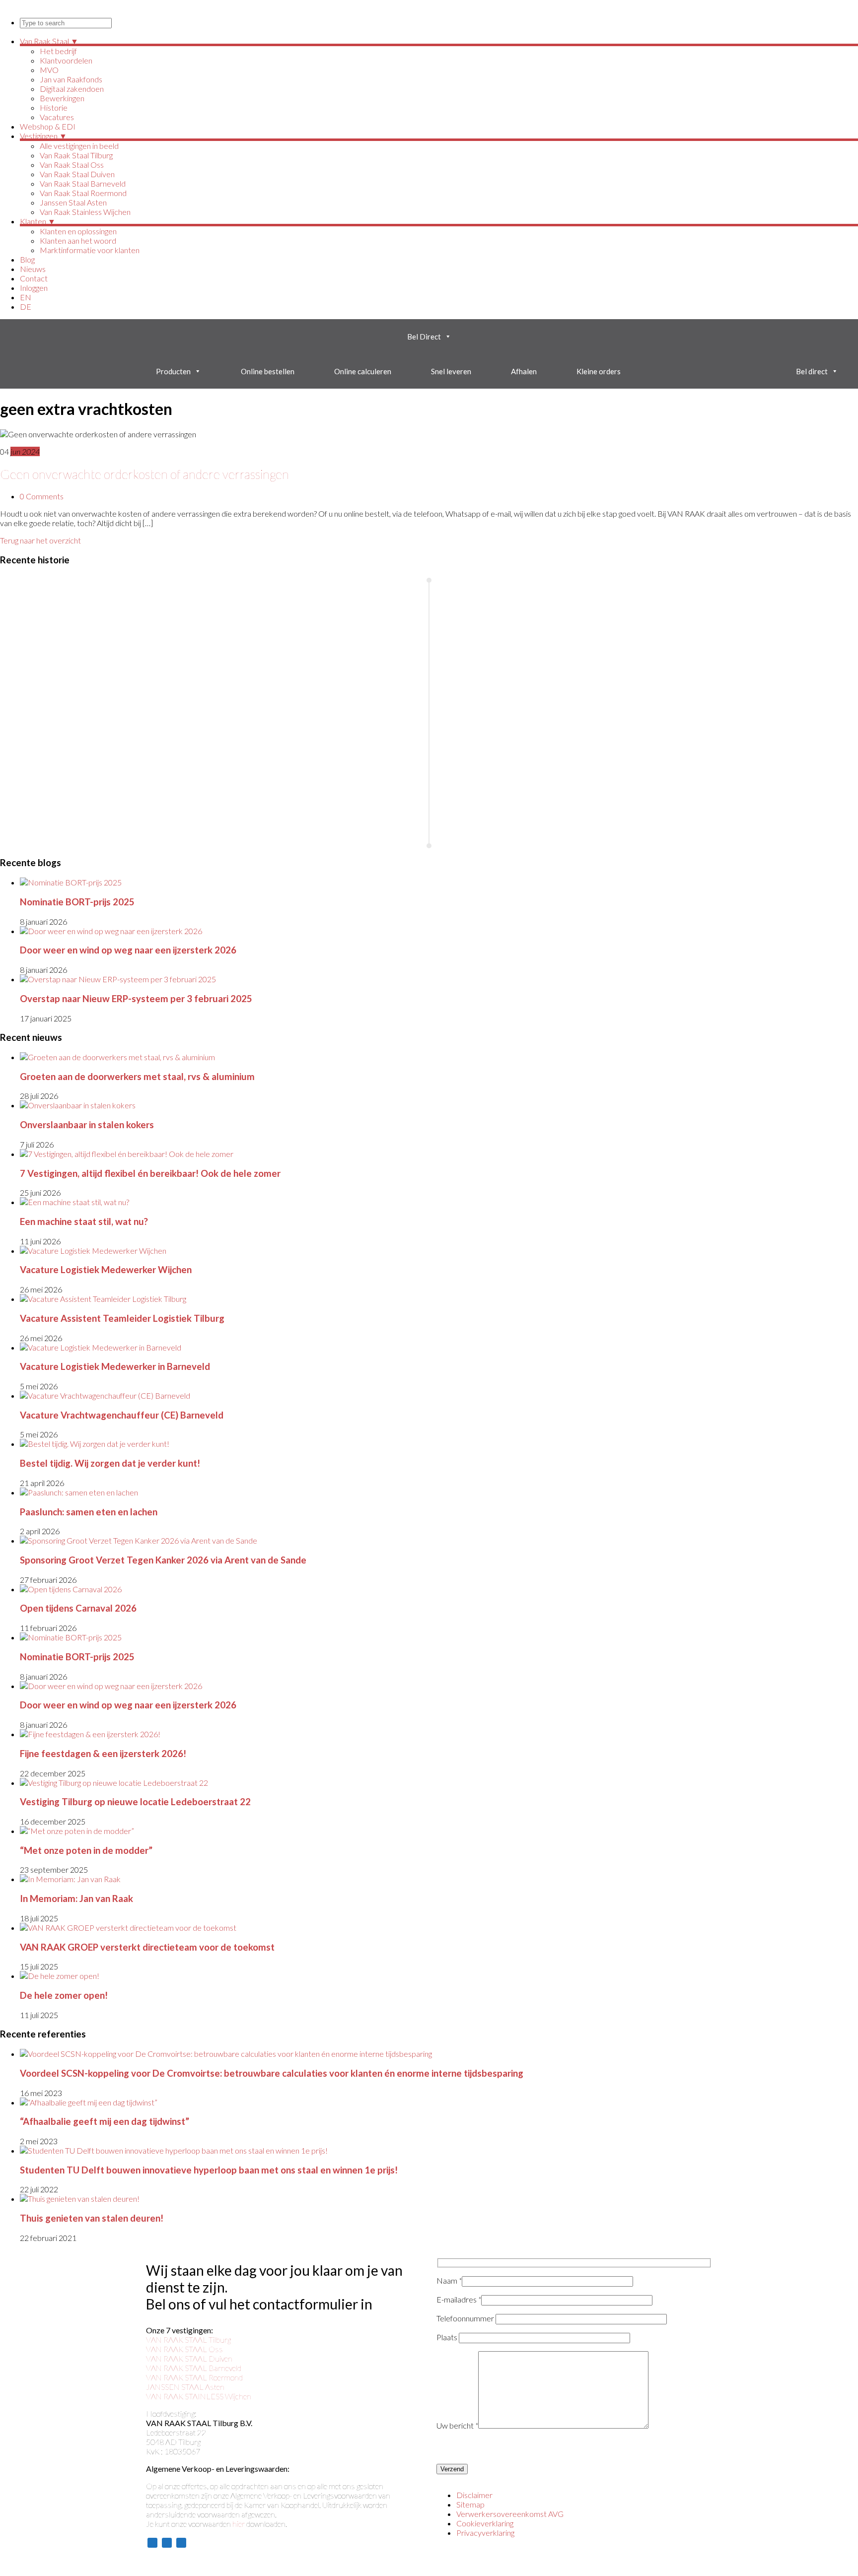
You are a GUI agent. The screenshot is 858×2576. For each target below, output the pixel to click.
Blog (27, 259)
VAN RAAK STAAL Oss (184, 2349)
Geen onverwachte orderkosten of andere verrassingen (144, 474)
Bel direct (812, 371)
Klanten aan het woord (78, 240)
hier (239, 2524)
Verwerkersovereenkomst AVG (510, 2514)
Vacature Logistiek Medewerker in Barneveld (115, 1366)
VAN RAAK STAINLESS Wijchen (199, 2396)
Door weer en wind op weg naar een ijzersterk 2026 (128, 950)
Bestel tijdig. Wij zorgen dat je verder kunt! (110, 1463)
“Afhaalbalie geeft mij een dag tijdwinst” (105, 2121)
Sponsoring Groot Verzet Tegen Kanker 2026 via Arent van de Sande (163, 1560)
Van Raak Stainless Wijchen (85, 212)
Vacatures (57, 117)
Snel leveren (451, 371)
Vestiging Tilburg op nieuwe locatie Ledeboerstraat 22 (135, 1802)
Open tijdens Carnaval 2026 (78, 1608)
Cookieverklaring (485, 2523)
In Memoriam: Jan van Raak (76, 1898)
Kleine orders (599, 371)
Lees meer (36, 644)
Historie (54, 107)
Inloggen (34, 288)
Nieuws (33, 269)
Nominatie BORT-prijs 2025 (77, 902)
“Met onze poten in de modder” (86, 1850)
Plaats (448, 2337)
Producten (173, 371)
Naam (449, 2280)
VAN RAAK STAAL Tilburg (188, 2339)
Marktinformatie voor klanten (90, 250)
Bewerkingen (62, 98)
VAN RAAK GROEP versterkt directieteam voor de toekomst (147, 1947)
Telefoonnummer (466, 2318)
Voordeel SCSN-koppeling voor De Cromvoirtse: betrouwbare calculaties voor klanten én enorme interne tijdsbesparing (272, 2073)
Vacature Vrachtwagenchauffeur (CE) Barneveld (122, 1415)
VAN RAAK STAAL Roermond (194, 2377)
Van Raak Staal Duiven (77, 174)
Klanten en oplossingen (78, 231)
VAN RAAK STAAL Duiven (189, 2358)
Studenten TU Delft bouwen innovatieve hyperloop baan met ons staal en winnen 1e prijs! (209, 2170)
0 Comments (42, 496)
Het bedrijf (58, 51)
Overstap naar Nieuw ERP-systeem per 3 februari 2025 (136, 999)
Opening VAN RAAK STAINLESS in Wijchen (78, 757)
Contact (34, 278)
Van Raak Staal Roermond (83, 193)
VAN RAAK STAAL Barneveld (194, 2368)
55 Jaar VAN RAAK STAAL (55, 629)
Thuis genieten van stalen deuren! (92, 2218)
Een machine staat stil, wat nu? (84, 1221)
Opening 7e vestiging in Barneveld (582, 666)
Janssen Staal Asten (73, 202)
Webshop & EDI (48, 126)
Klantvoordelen (66, 60)
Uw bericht (457, 2425)
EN (26, 297)
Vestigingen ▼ (43, 136)
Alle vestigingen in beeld (79, 146)
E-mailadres (459, 2299)
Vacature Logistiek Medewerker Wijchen (106, 1270)
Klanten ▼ (38, 221)
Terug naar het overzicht (40, 540)
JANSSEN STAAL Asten (185, 2387)
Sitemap (470, 2504)
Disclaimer (474, 2495)
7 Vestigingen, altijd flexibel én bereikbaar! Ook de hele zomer (150, 1173)
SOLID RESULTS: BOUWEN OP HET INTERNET (231, 2563)
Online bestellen (268, 371)
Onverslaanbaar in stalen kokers (87, 1125)
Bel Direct (424, 337)
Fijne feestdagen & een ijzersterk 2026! (103, 1754)
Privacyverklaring (485, 2533)
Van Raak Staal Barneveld (83, 183)
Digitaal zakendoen (72, 89)
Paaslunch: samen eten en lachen (89, 1512)
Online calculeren (363, 371)
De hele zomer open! (64, 1995)
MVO (49, 70)
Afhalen (524, 371)
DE (26, 306)
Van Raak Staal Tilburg (76, 155)
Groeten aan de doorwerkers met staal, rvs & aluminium (137, 1077)
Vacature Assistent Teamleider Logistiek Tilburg (122, 1318)
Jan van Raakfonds (71, 79)
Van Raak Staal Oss (72, 165)
